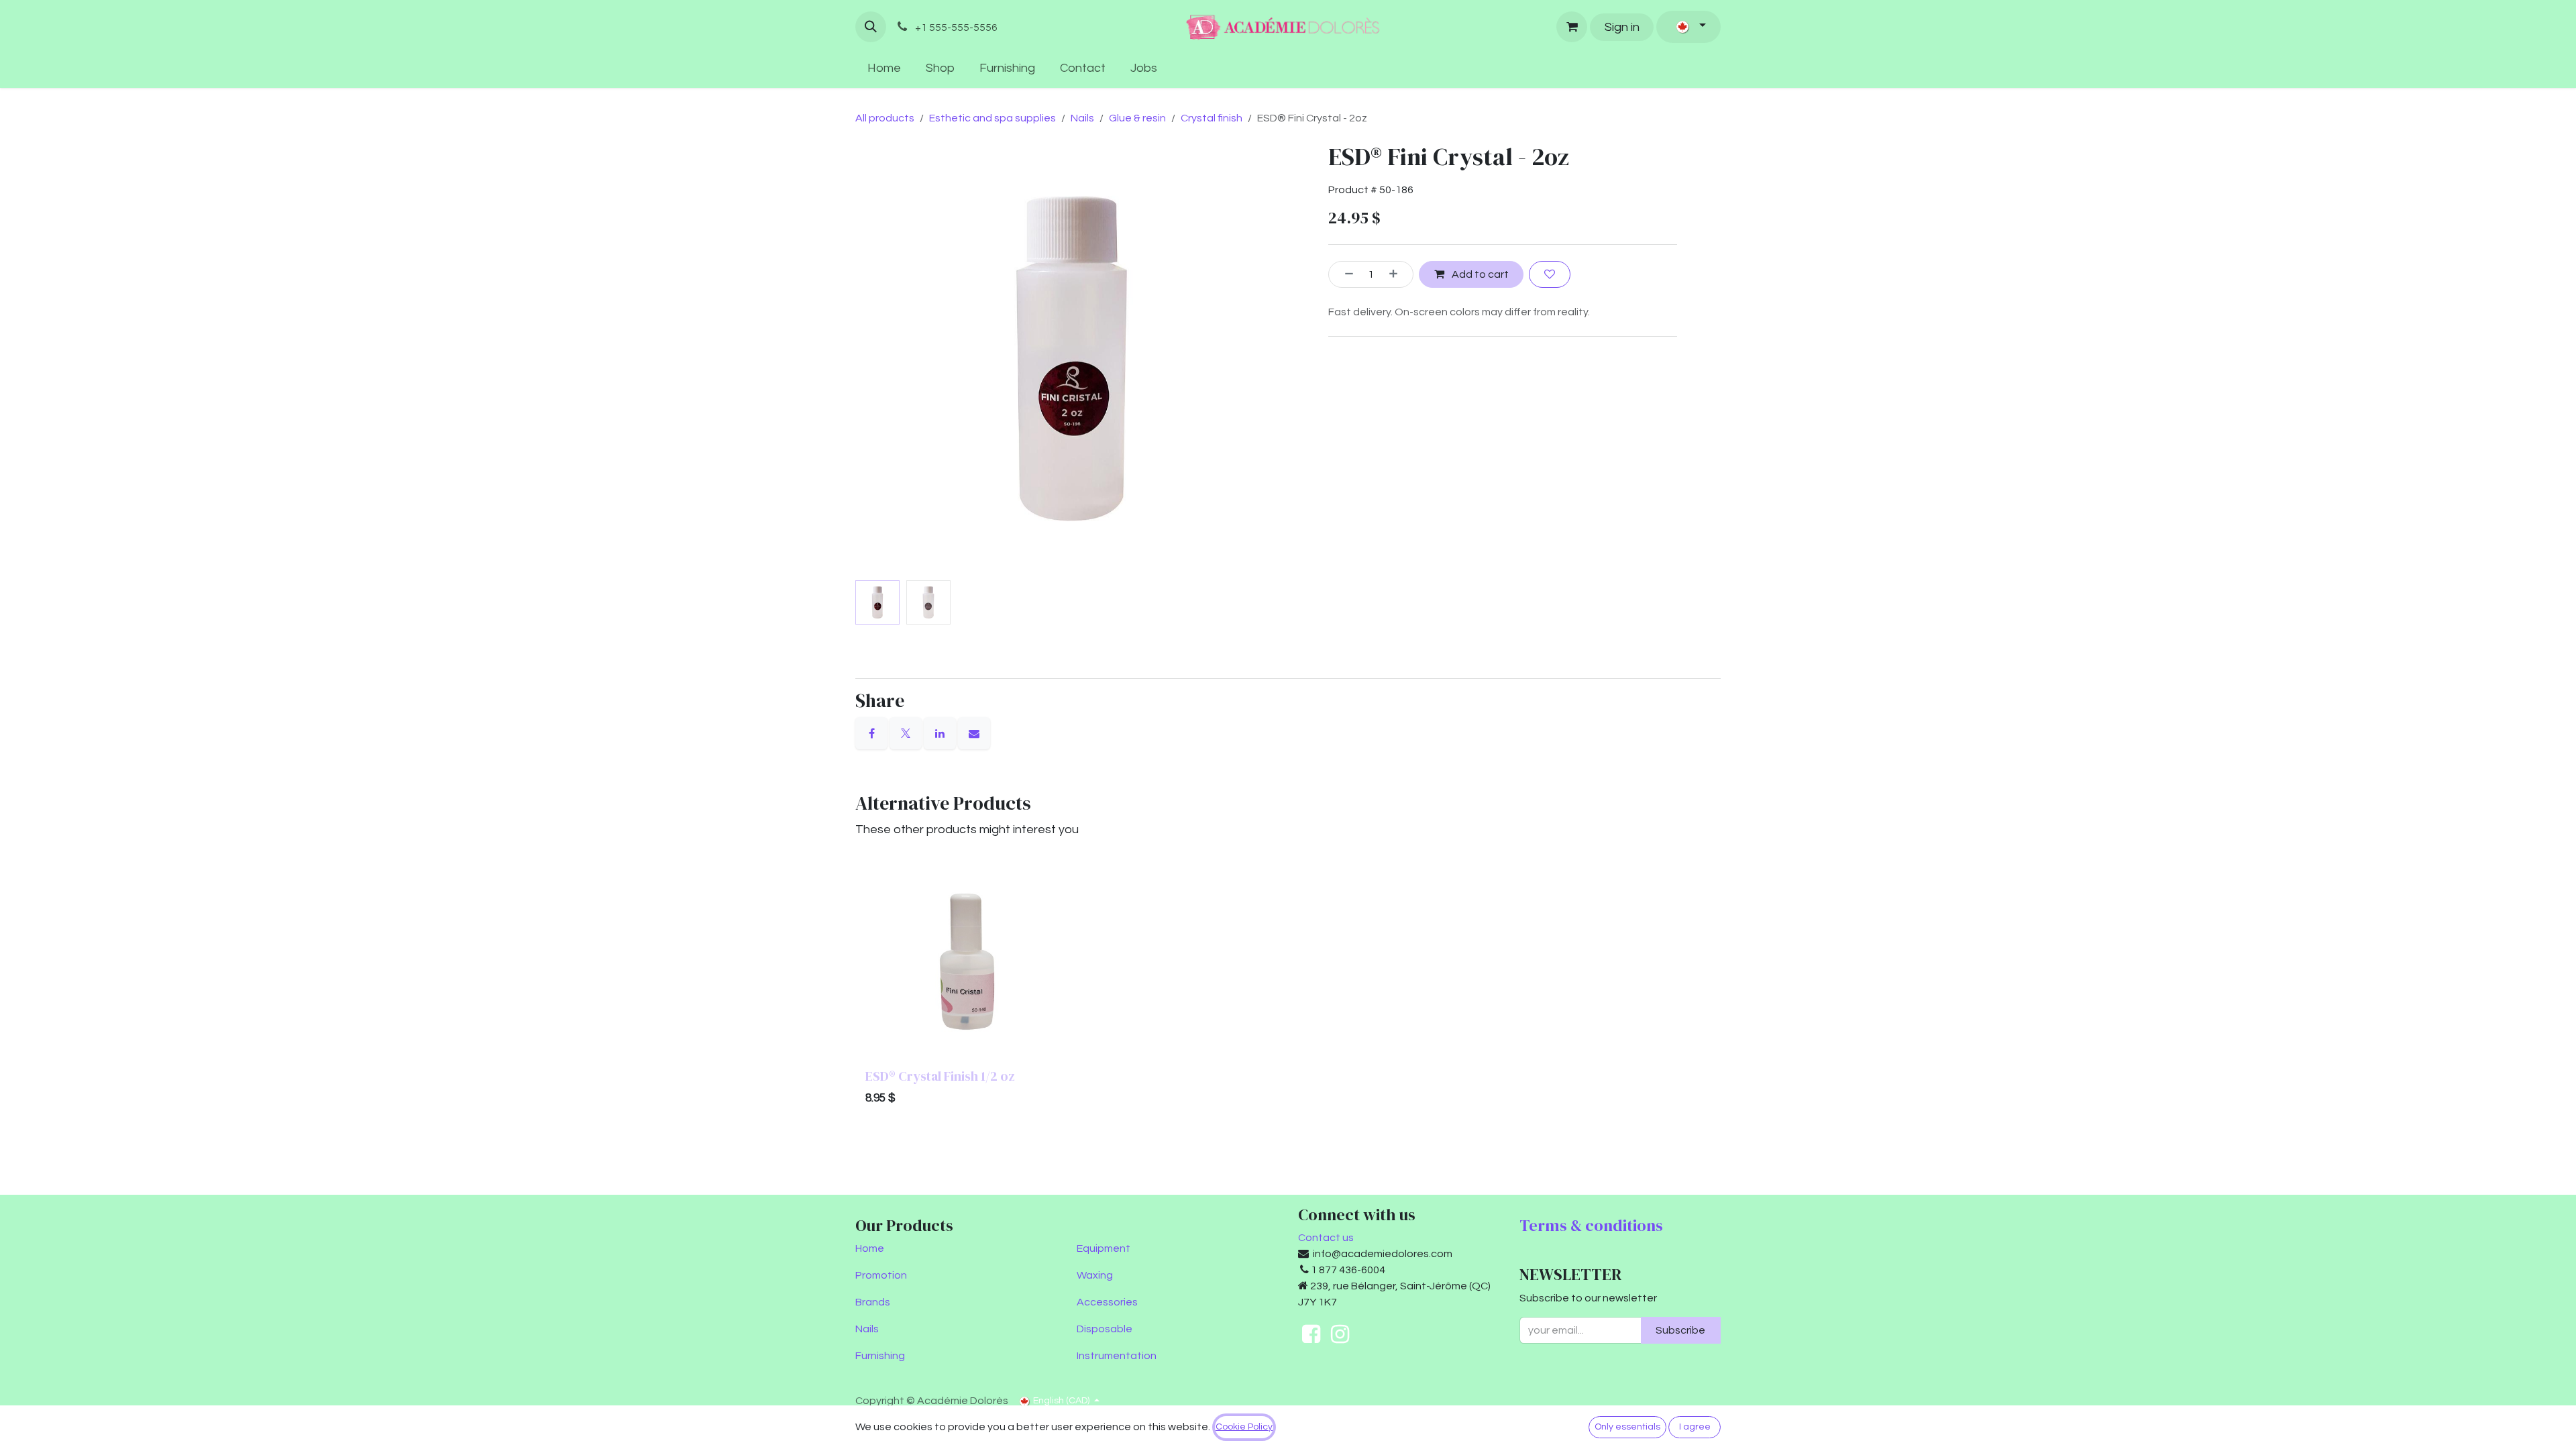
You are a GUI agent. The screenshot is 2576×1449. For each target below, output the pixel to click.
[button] (871, 27)
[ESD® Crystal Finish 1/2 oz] (967, 962)
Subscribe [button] (1680, 1330)
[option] (1288, 986)
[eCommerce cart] (1572, 27)
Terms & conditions (1591, 1225)
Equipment (1104, 1248)
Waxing (1095, 1275)
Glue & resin (1137, 118)
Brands (873, 1302)
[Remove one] (1344, 274)
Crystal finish (1212, 118)
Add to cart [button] (1479, 274)
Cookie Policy (1244, 1427)
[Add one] (1398, 274)
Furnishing (880, 1356)
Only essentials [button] (1627, 1427)
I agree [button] (1695, 1427)
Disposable (1105, 1329)
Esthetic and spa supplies (992, 118)
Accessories (1107, 1302)
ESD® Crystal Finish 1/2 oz (940, 1076)
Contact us (1326, 1238)
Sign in (1622, 27)
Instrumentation (1117, 1356)
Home (870, 1248)
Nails (1082, 118)
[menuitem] (884, 68)
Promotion (881, 1275)
